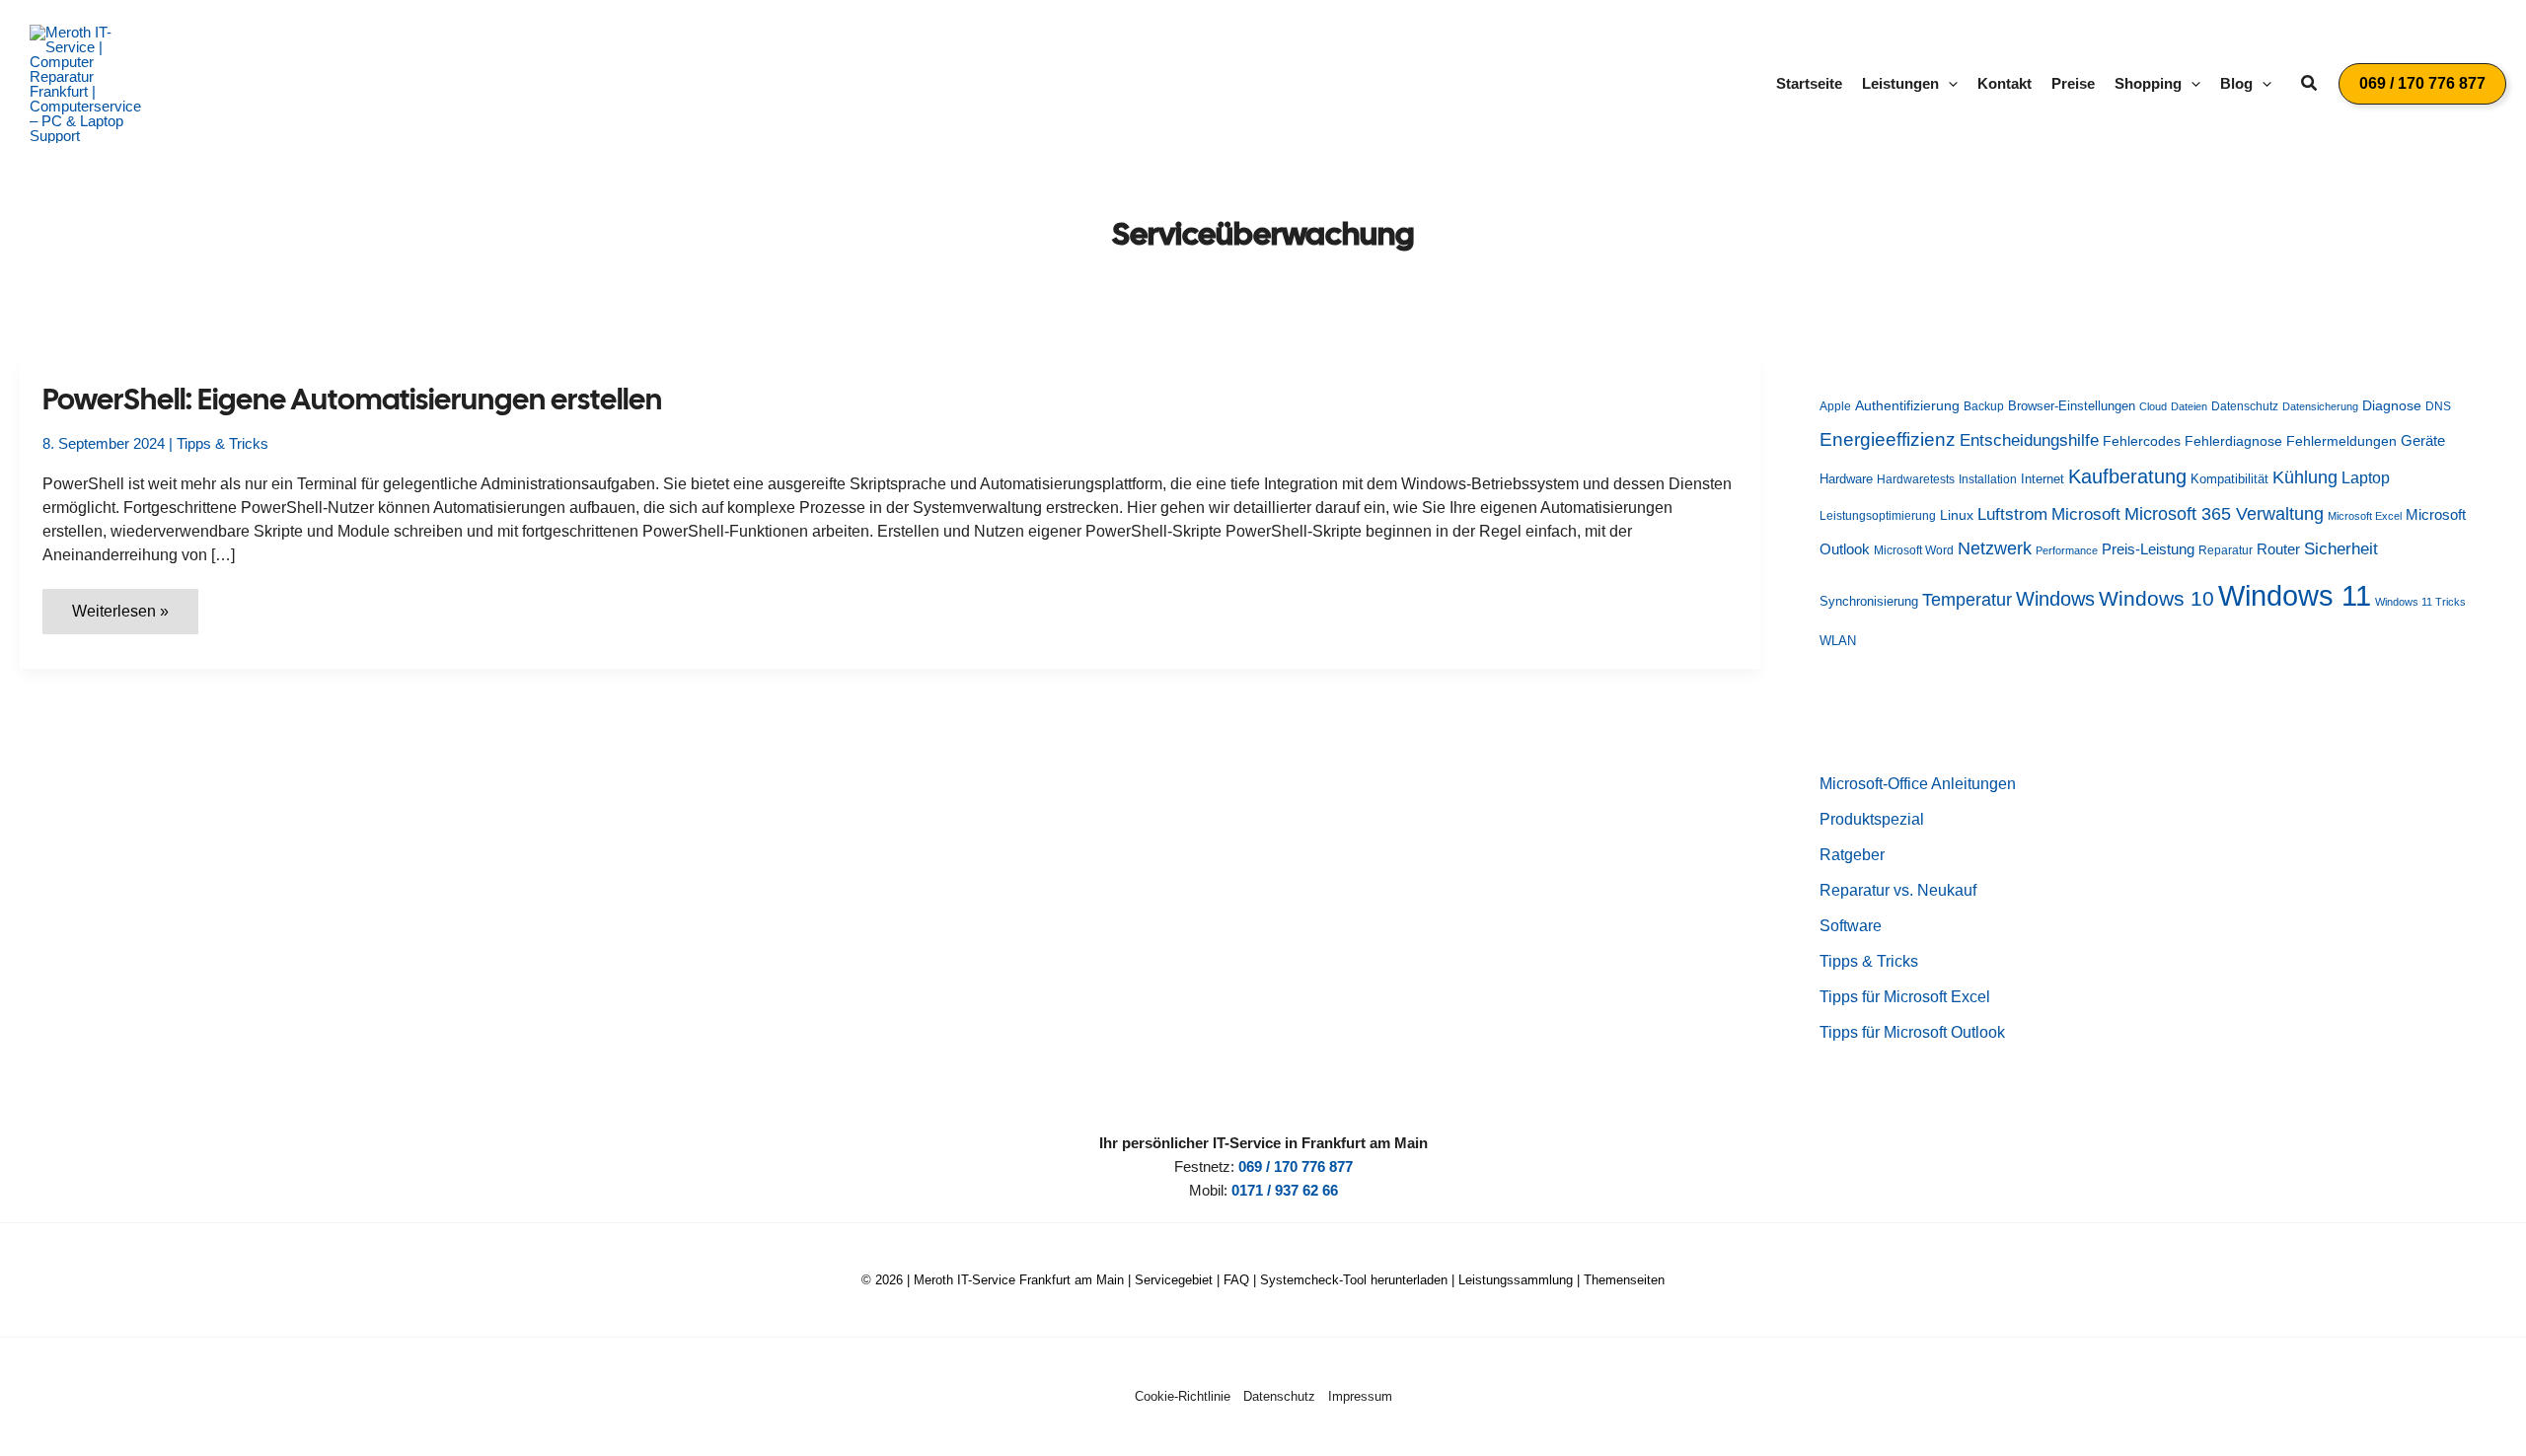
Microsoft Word (1914, 550)
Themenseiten (1624, 1280)
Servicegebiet (1174, 1280)
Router (2278, 549)
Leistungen (1900, 83)
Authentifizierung (1907, 405)
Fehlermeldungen (2341, 441)
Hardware (1846, 479)
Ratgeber (1852, 855)
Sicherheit (2341, 548)
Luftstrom (2012, 514)
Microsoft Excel (2365, 516)
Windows (2055, 599)
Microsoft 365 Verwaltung (2224, 514)
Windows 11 (2295, 595)
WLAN (1838, 641)
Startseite (1809, 83)
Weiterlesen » (135, 618)
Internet (2043, 479)
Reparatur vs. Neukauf (1898, 890)
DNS (2438, 406)
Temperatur (1967, 600)
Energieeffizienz (1888, 439)
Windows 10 (2156, 598)
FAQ (1236, 1280)
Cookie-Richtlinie (1183, 1396)
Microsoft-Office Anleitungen (1918, 784)
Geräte (2423, 440)
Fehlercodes (2142, 441)
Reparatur (2226, 550)
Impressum (1360, 1396)
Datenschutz (2245, 406)
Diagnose (2392, 405)
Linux (1957, 515)
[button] (1948, 84)
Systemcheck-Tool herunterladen (1354, 1280)
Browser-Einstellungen (2072, 406)
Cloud (2153, 406)
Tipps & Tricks (223, 443)
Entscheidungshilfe (2029, 440)
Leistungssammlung (1516, 1280)
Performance (2067, 550)
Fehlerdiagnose (2233, 441)
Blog (2236, 83)
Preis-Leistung (2148, 549)
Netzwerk (1995, 548)
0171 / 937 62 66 (1285, 1190)
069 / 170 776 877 (1296, 1166)
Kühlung (2305, 477)
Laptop (2366, 478)
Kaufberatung (2127, 476)
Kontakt (2005, 83)
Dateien (2189, 406)
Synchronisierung (1869, 601)
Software (1851, 926)
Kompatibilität (2229, 479)
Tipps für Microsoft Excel (1905, 997)
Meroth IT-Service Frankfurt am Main (1019, 1280)
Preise (2073, 83)
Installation (1988, 479)
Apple (1835, 406)
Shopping (2148, 83)
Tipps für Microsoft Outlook (1912, 1032)
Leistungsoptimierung (1878, 516)
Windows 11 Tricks (2420, 602)
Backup (1984, 406)
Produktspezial (1872, 819)
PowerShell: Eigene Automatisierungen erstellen (352, 399)
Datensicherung (2320, 406)
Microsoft (2086, 514)
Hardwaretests (1916, 479)
